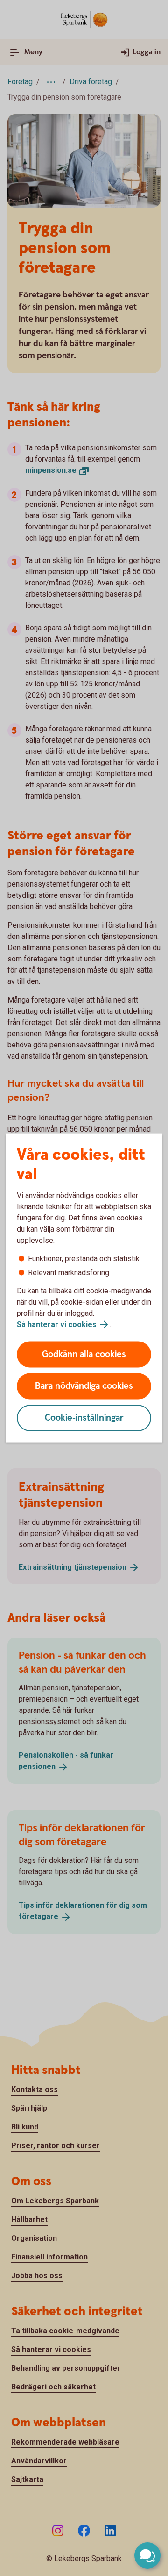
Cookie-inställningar (84, 1418)
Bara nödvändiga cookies (84, 1386)
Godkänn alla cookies (84, 1354)
